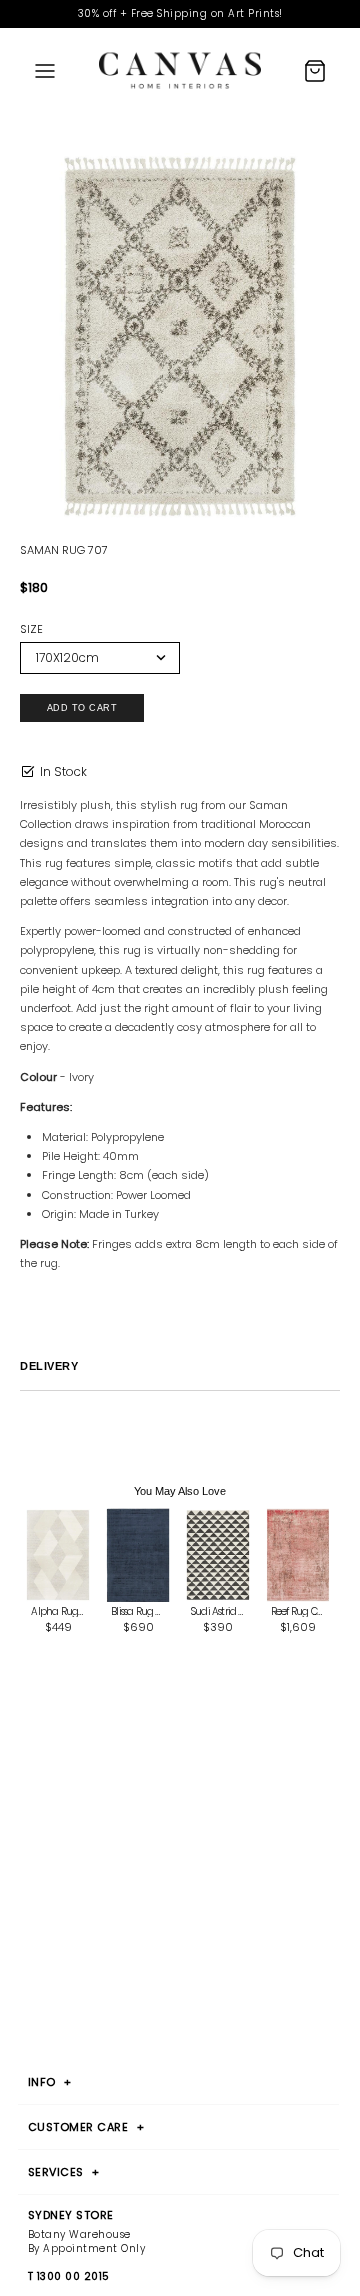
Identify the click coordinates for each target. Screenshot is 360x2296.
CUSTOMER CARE (86, 2127)
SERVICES (64, 2172)
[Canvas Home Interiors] (180, 70)
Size (31, 629)
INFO (50, 2082)
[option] (180, 336)
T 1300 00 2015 (69, 2277)
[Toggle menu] (45, 71)
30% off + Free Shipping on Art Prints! (180, 13)
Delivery (49, 1366)
